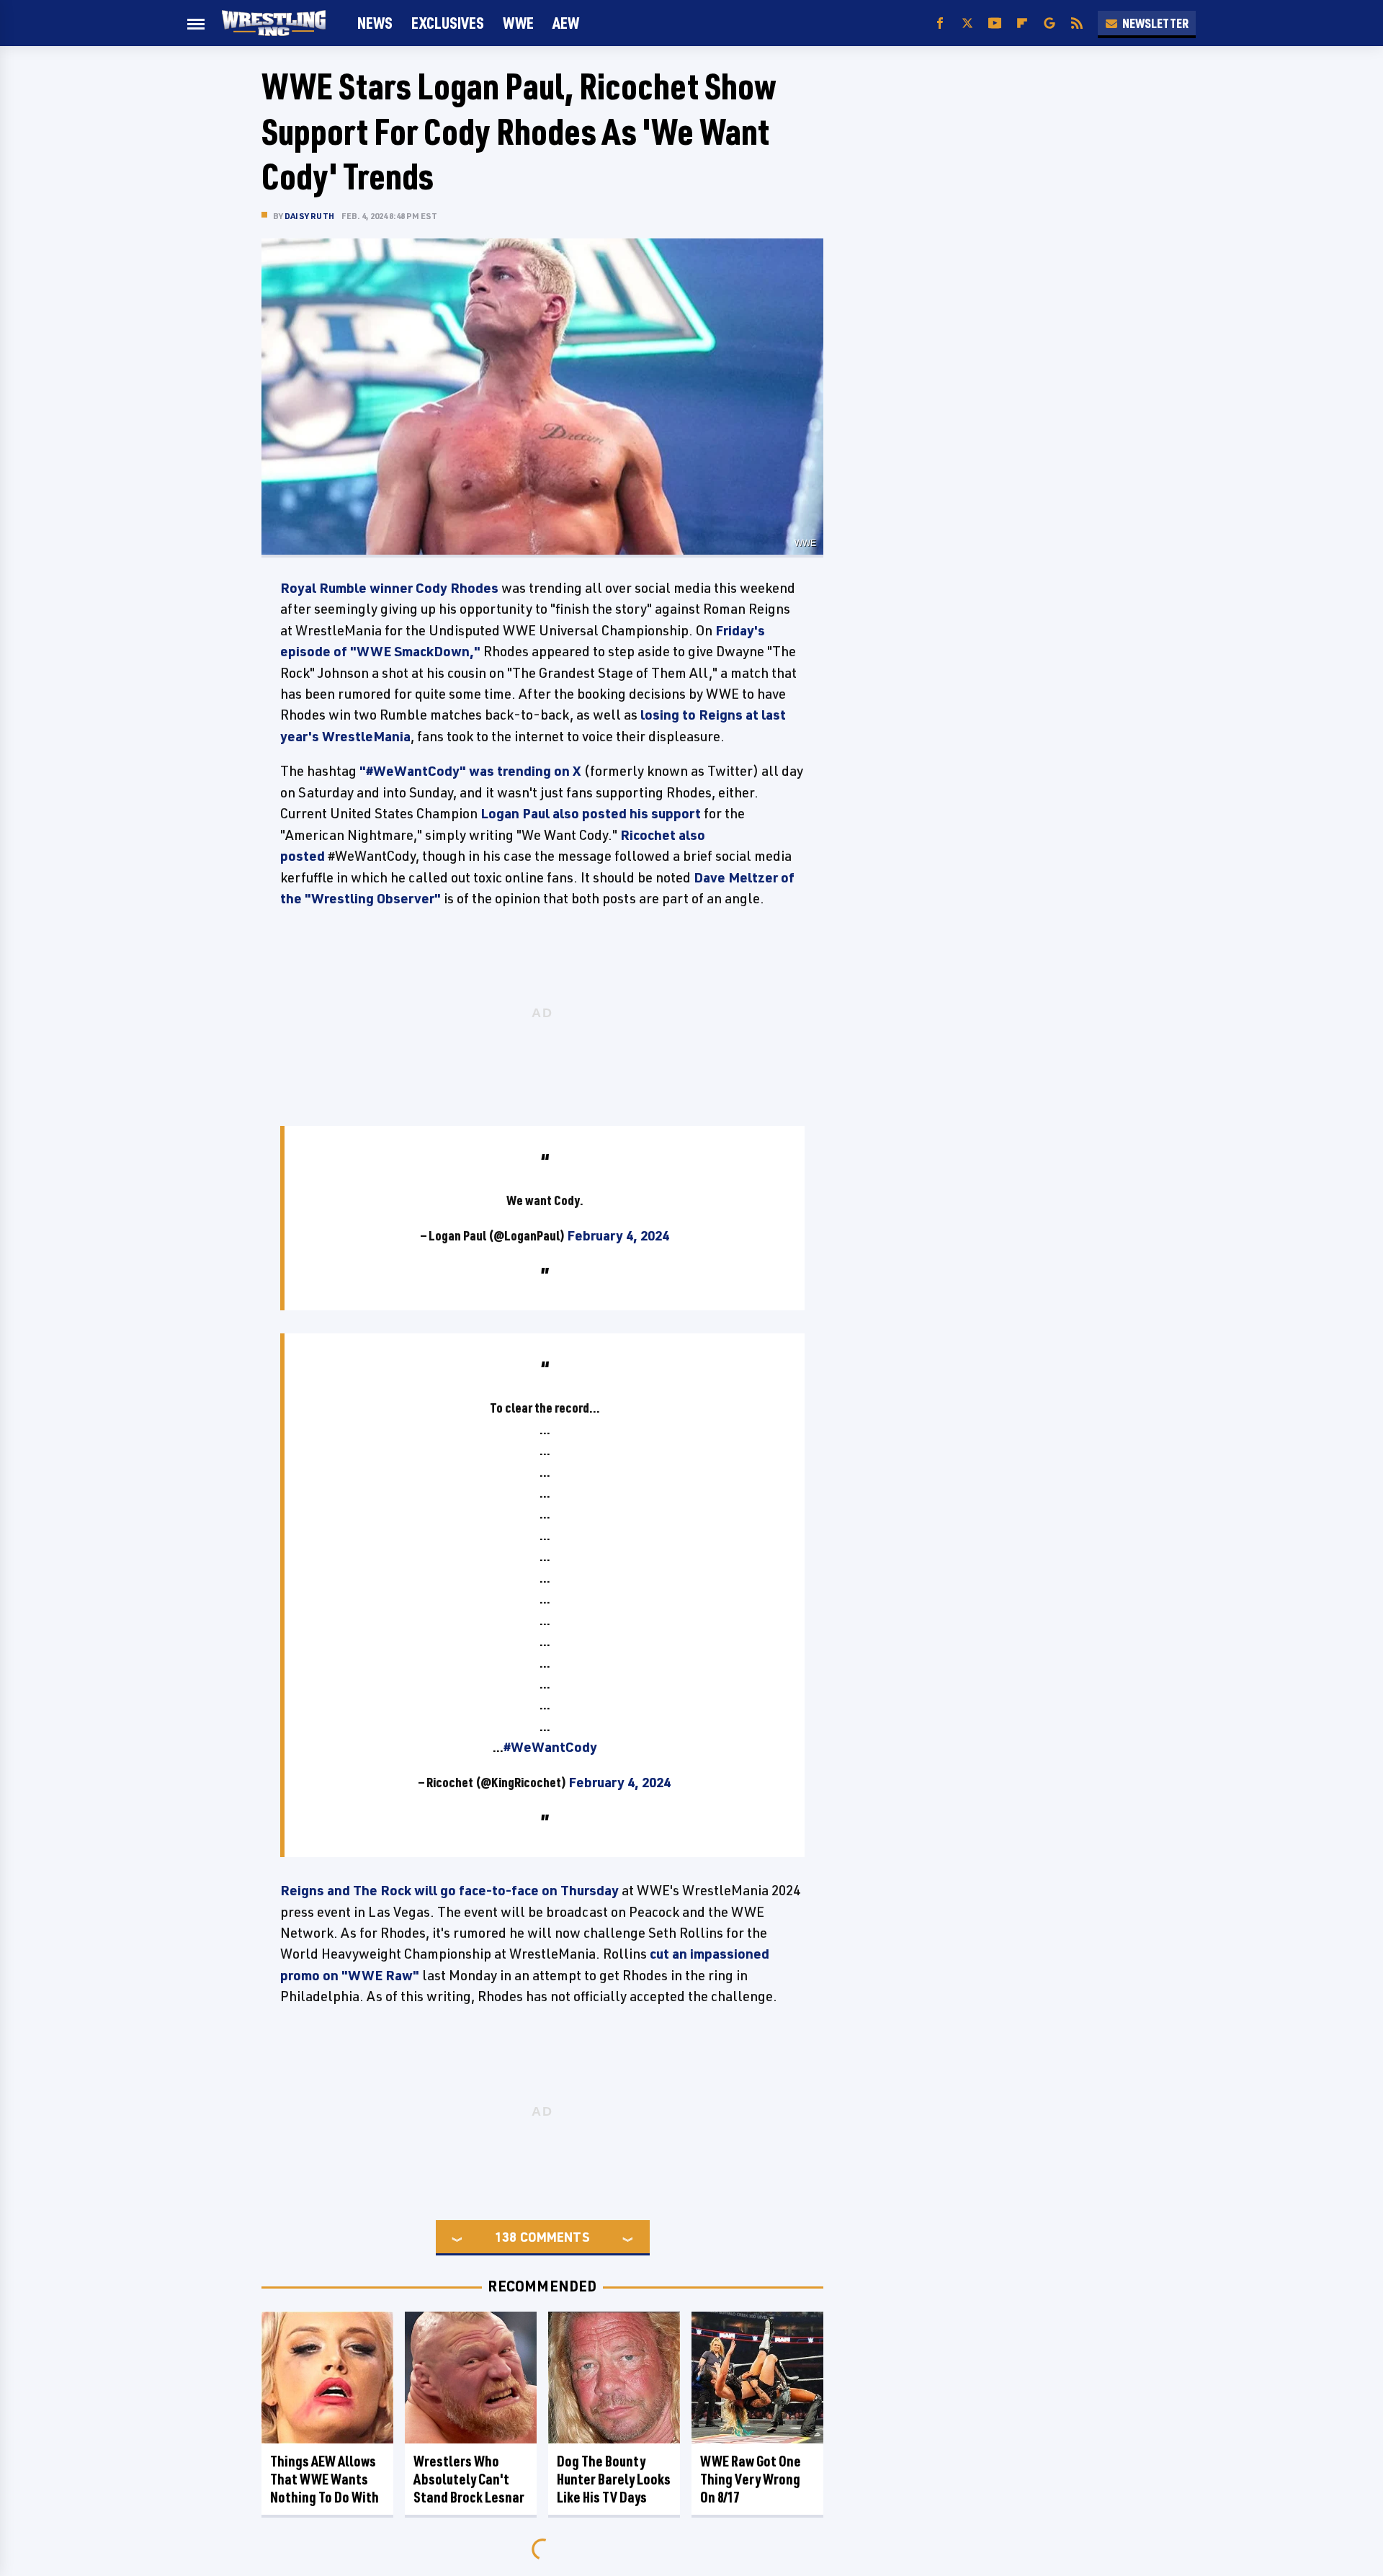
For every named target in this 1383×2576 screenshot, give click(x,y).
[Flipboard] (1022, 23)
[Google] (1049, 23)
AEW (566, 23)
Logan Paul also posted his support (591, 813)
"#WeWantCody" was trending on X (470, 771)
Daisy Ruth (309, 216)
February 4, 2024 (618, 1235)
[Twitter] (967, 23)
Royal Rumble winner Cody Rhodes (389, 588)
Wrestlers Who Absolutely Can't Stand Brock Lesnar (469, 2479)
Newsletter (1155, 23)
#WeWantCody (550, 1747)
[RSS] (1077, 23)
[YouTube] (995, 23)
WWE (518, 23)
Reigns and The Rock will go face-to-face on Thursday (449, 1890)
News (375, 23)
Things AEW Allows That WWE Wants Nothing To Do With (325, 2479)
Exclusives (448, 23)
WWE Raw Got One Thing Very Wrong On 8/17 (751, 2479)
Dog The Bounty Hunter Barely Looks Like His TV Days (614, 2479)
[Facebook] (940, 23)
